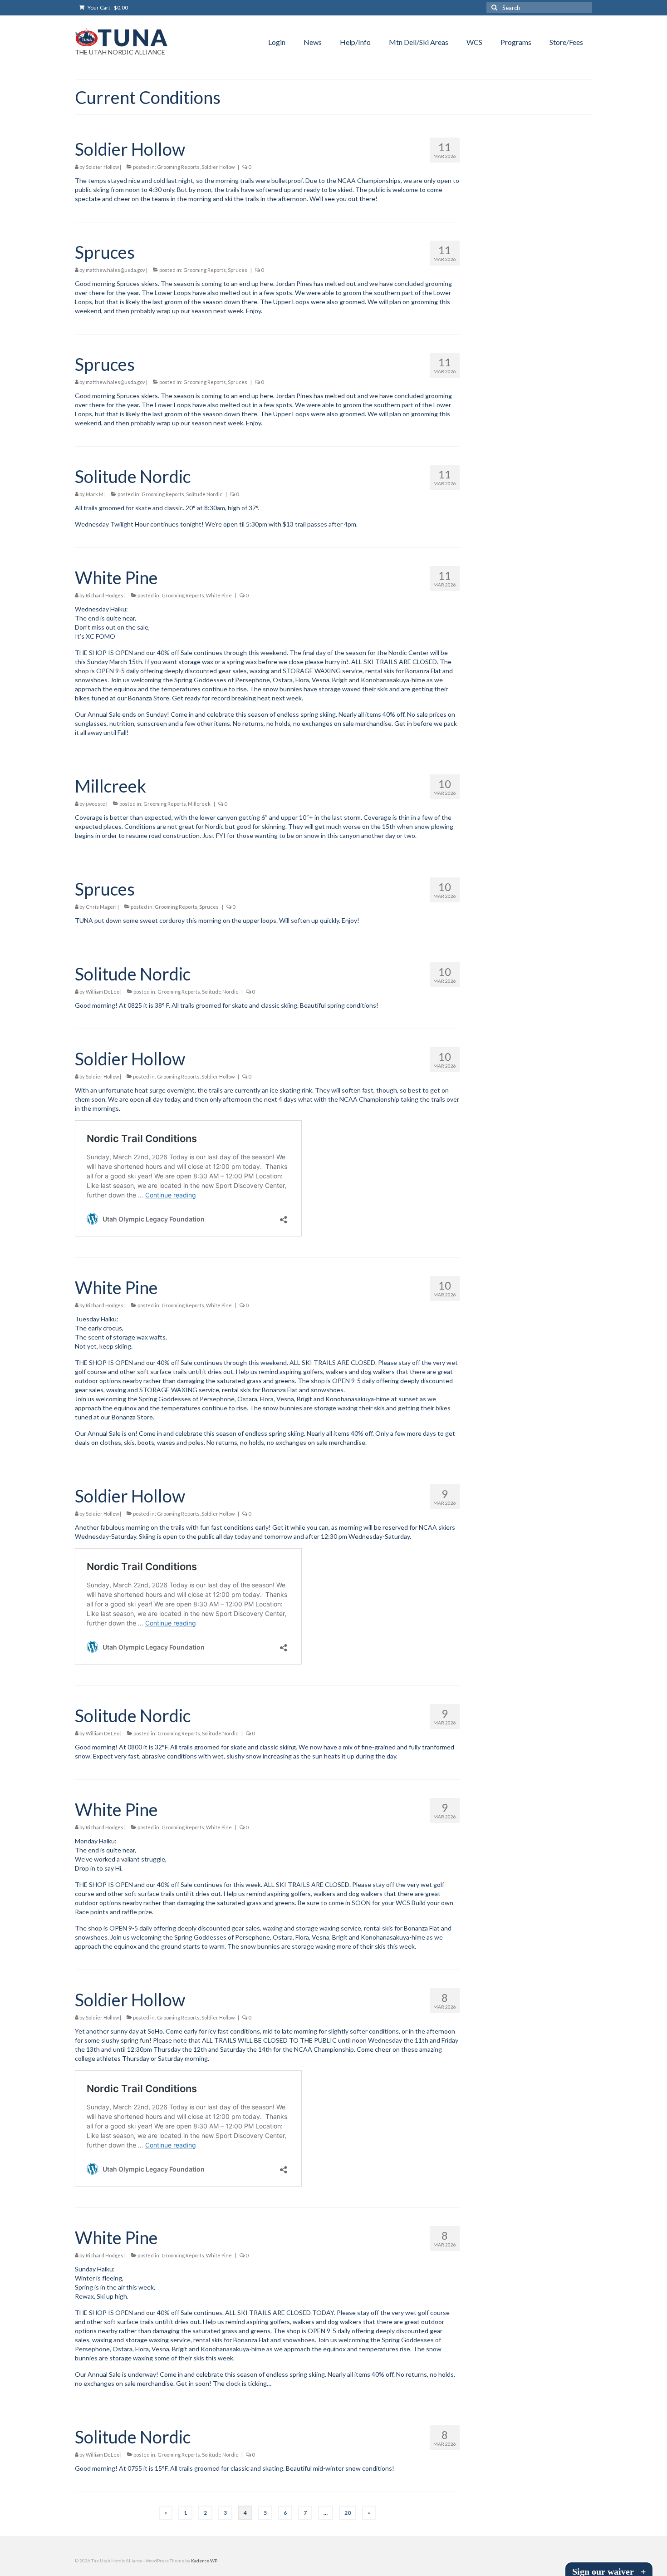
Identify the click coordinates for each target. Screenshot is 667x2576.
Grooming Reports (178, 167)
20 (348, 2513)
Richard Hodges (105, 595)
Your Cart (107, 7)
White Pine (219, 595)
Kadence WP (204, 2561)
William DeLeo (103, 992)
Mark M (95, 494)
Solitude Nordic (204, 494)
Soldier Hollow (102, 167)
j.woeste (96, 804)
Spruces (238, 270)
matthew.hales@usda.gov (115, 270)
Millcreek (199, 804)
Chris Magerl (101, 907)
